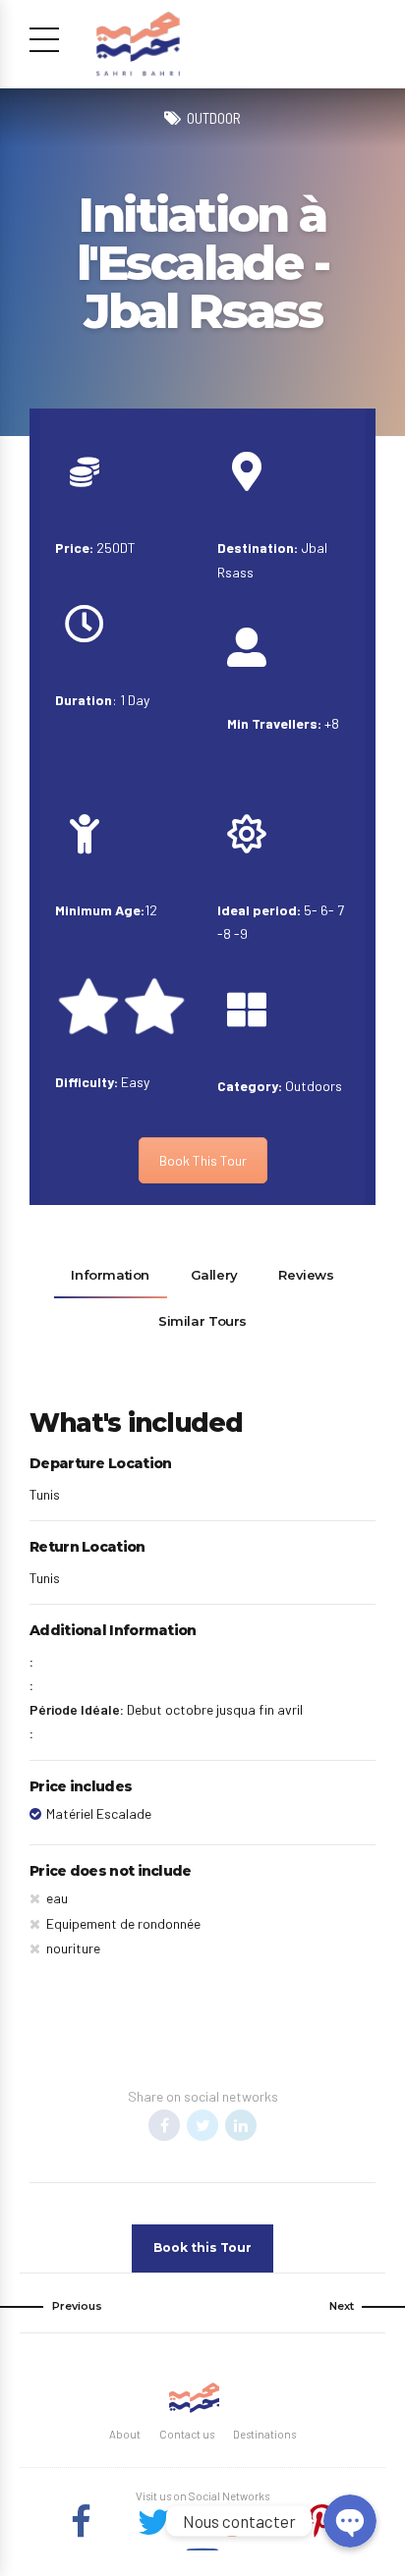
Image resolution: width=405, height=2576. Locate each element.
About (125, 2434)
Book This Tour (203, 1160)
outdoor (214, 118)
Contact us (187, 2434)
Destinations (264, 2434)
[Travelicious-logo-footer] (194, 2398)
